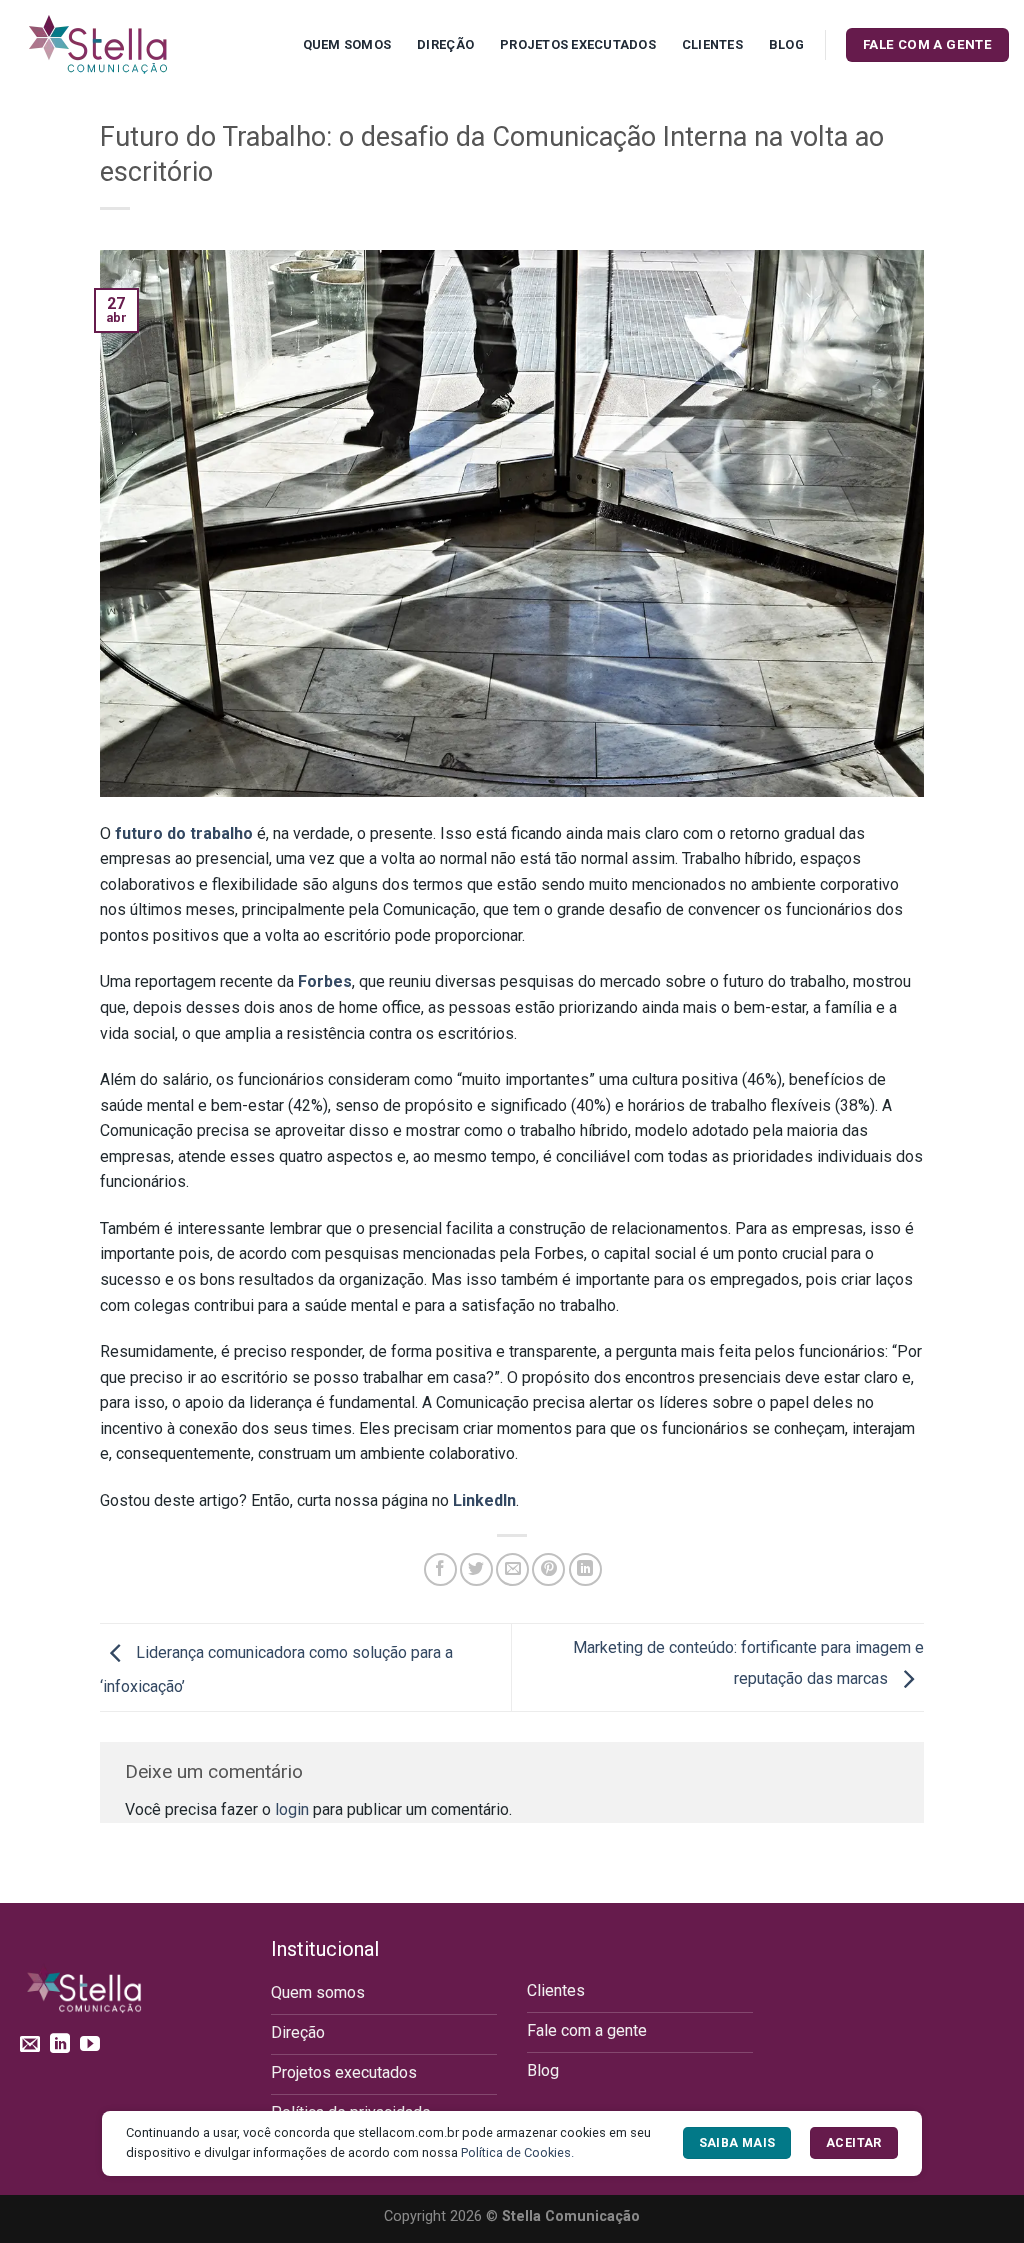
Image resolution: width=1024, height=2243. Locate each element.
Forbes (325, 981)
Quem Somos (347, 44)
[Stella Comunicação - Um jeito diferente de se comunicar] (115, 45)
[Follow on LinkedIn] (60, 2045)
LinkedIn (484, 1500)
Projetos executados (578, 44)
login (292, 1809)
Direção (445, 44)
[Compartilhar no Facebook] (440, 1569)
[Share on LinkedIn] (585, 1569)
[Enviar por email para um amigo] (512, 1569)
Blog (786, 44)
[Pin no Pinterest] (548, 1569)
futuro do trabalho (182, 833)
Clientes (712, 44)
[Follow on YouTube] (90, 2045)
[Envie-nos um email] (30, 2045)
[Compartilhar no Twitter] (476, 1569)
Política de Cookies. (517, 2152)
